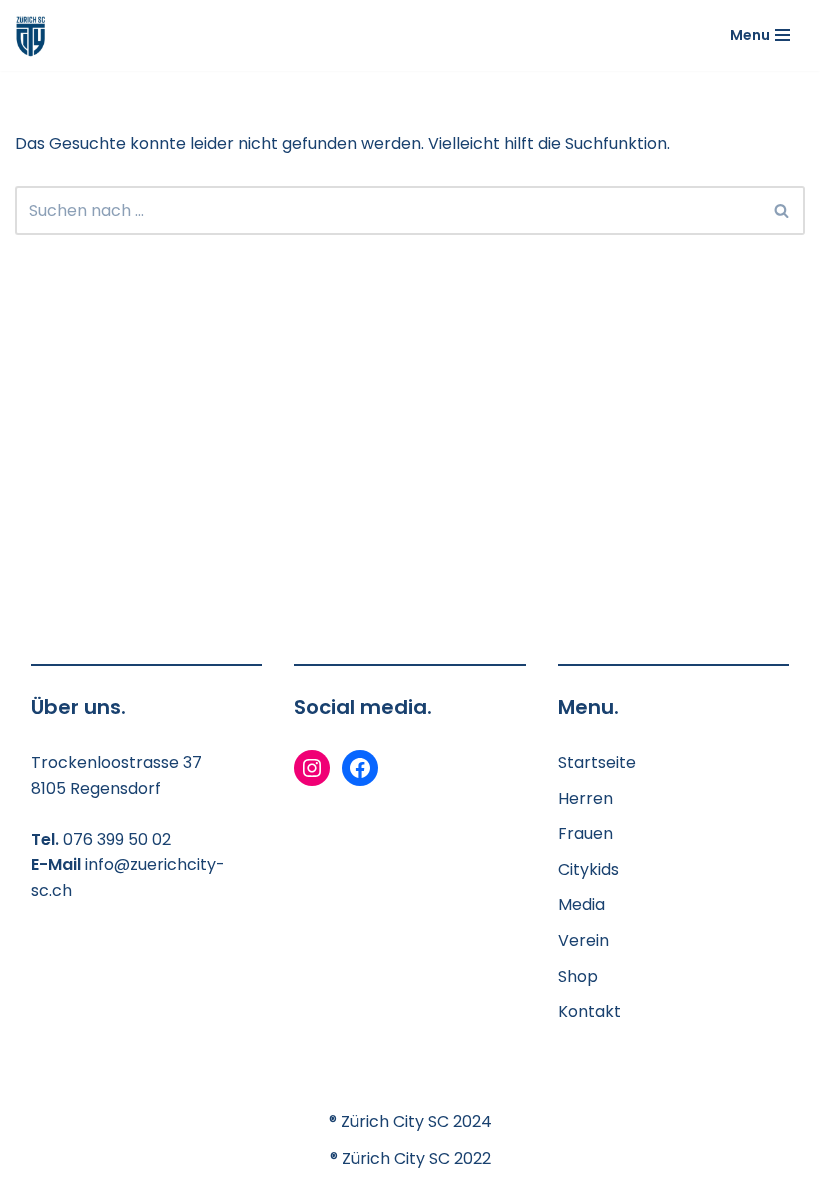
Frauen (585, 833)
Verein (583, 940)
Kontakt (589, 1011)
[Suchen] (782, 210)
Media (581, 904)
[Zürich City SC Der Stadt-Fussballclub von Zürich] (31, 35)
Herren (585, 798)
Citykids (588, 869)
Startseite (597, 762)
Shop (578, 976)
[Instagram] (312, 768)
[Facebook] (360, 768)
